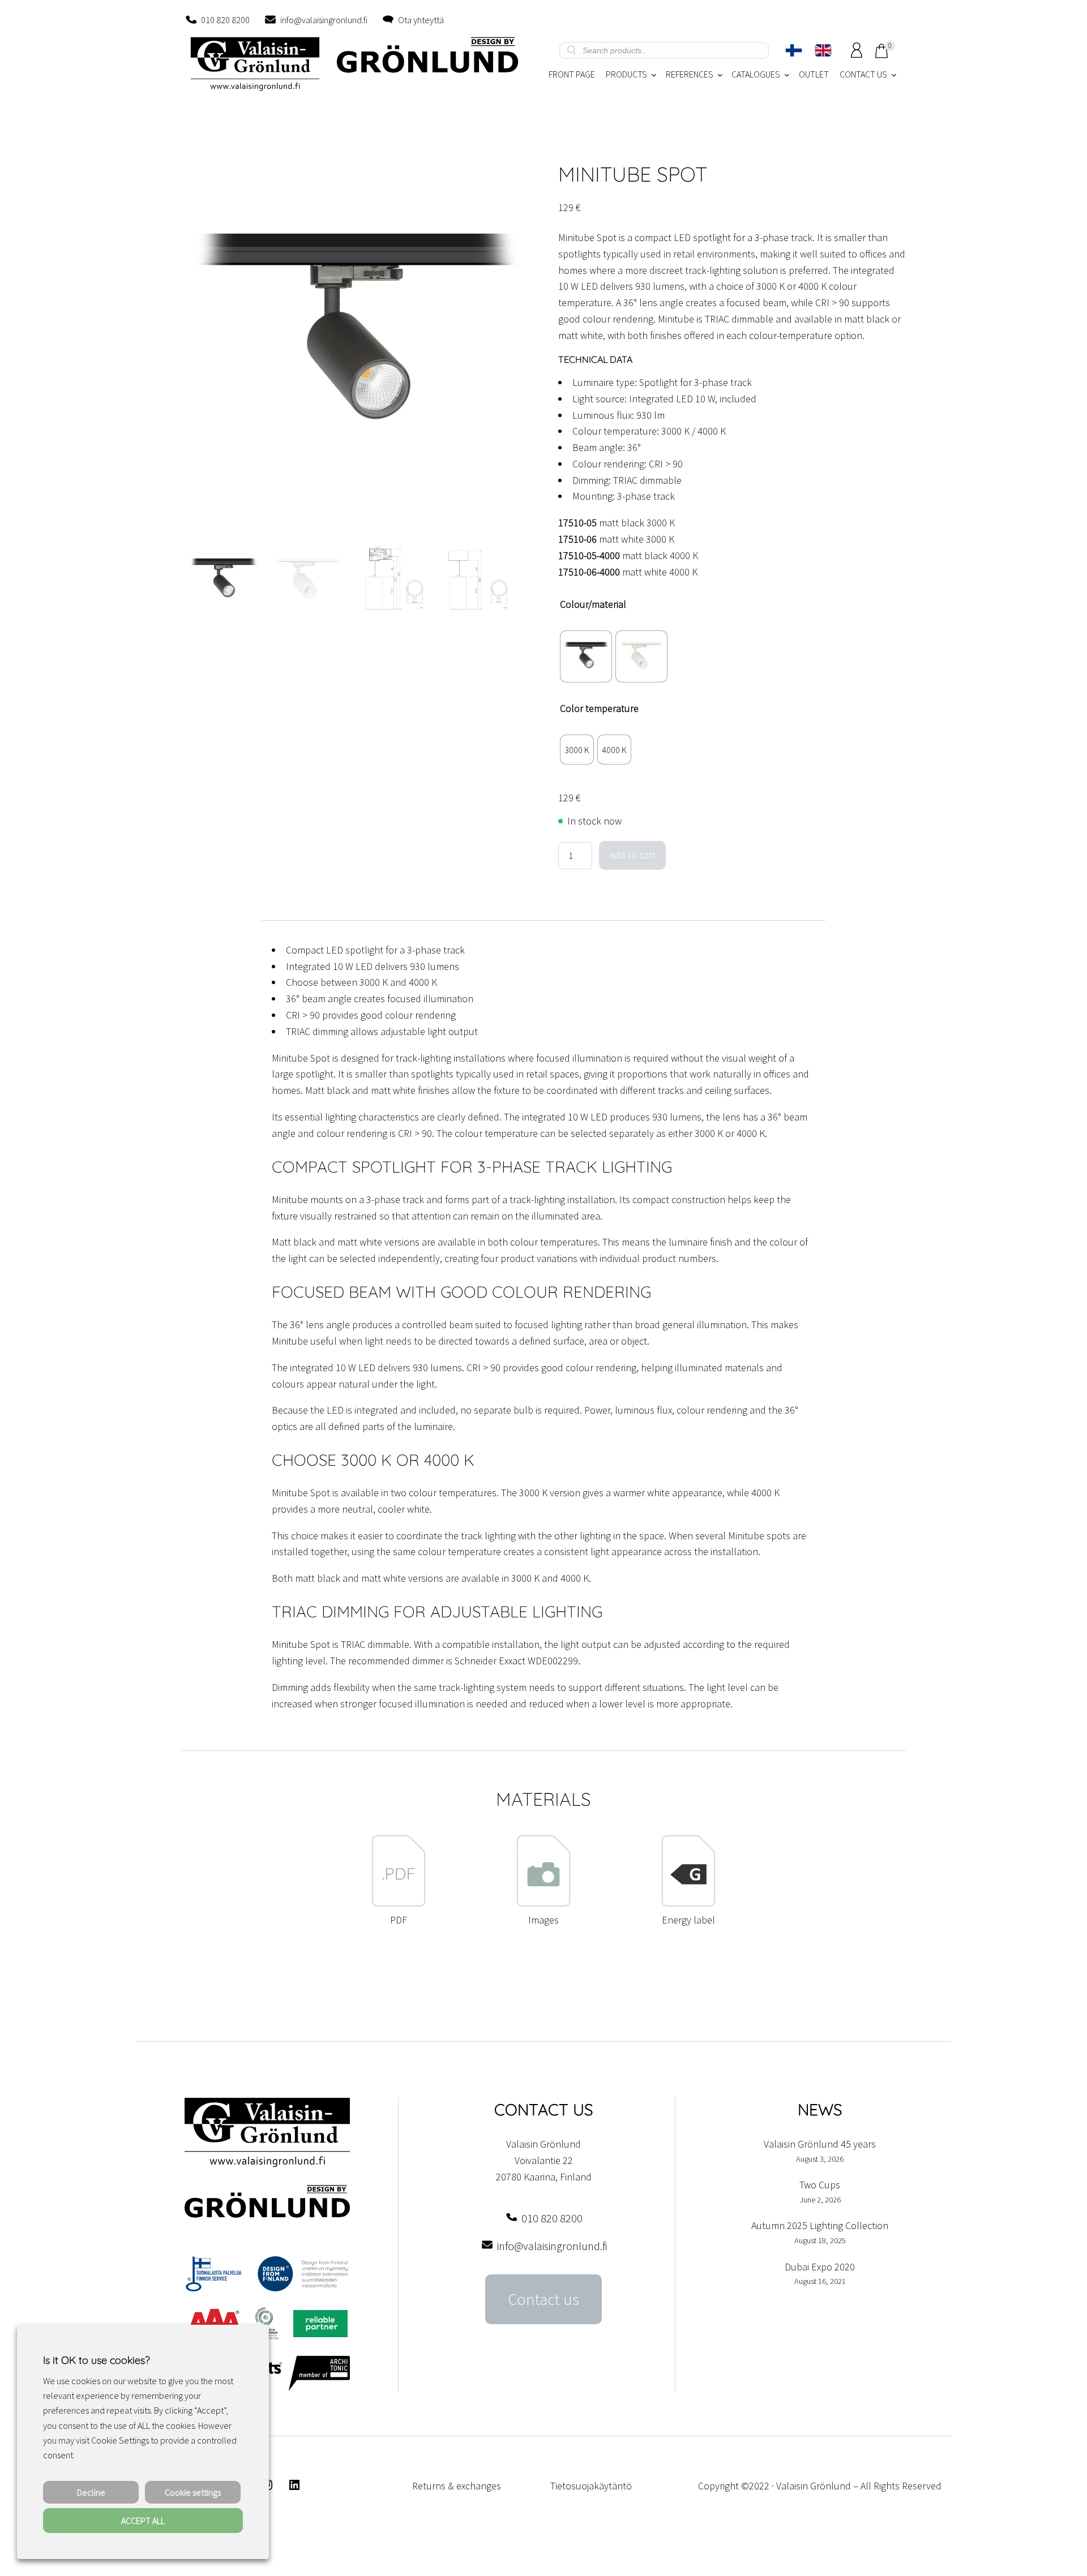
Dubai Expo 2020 (820, 2267)
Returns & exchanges (457, 2486)
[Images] (543, 1903)
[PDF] (399, 1903)
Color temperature (599, 708)
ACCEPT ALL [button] (143, 2521)
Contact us (543, 2299)
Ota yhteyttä (421, 20)
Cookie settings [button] (193, 2492)
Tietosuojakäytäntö (591, 2486)
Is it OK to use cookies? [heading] (96, 2360)
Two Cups (820, 2185)
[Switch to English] (823, 50)
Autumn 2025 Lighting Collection (820, 2225)
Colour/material (593, 604)
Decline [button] (91, 2492)
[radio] (586, 656)
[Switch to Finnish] (794, 50)
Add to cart (632, 855)
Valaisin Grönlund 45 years (820, 2144)
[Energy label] (688, 1903)
